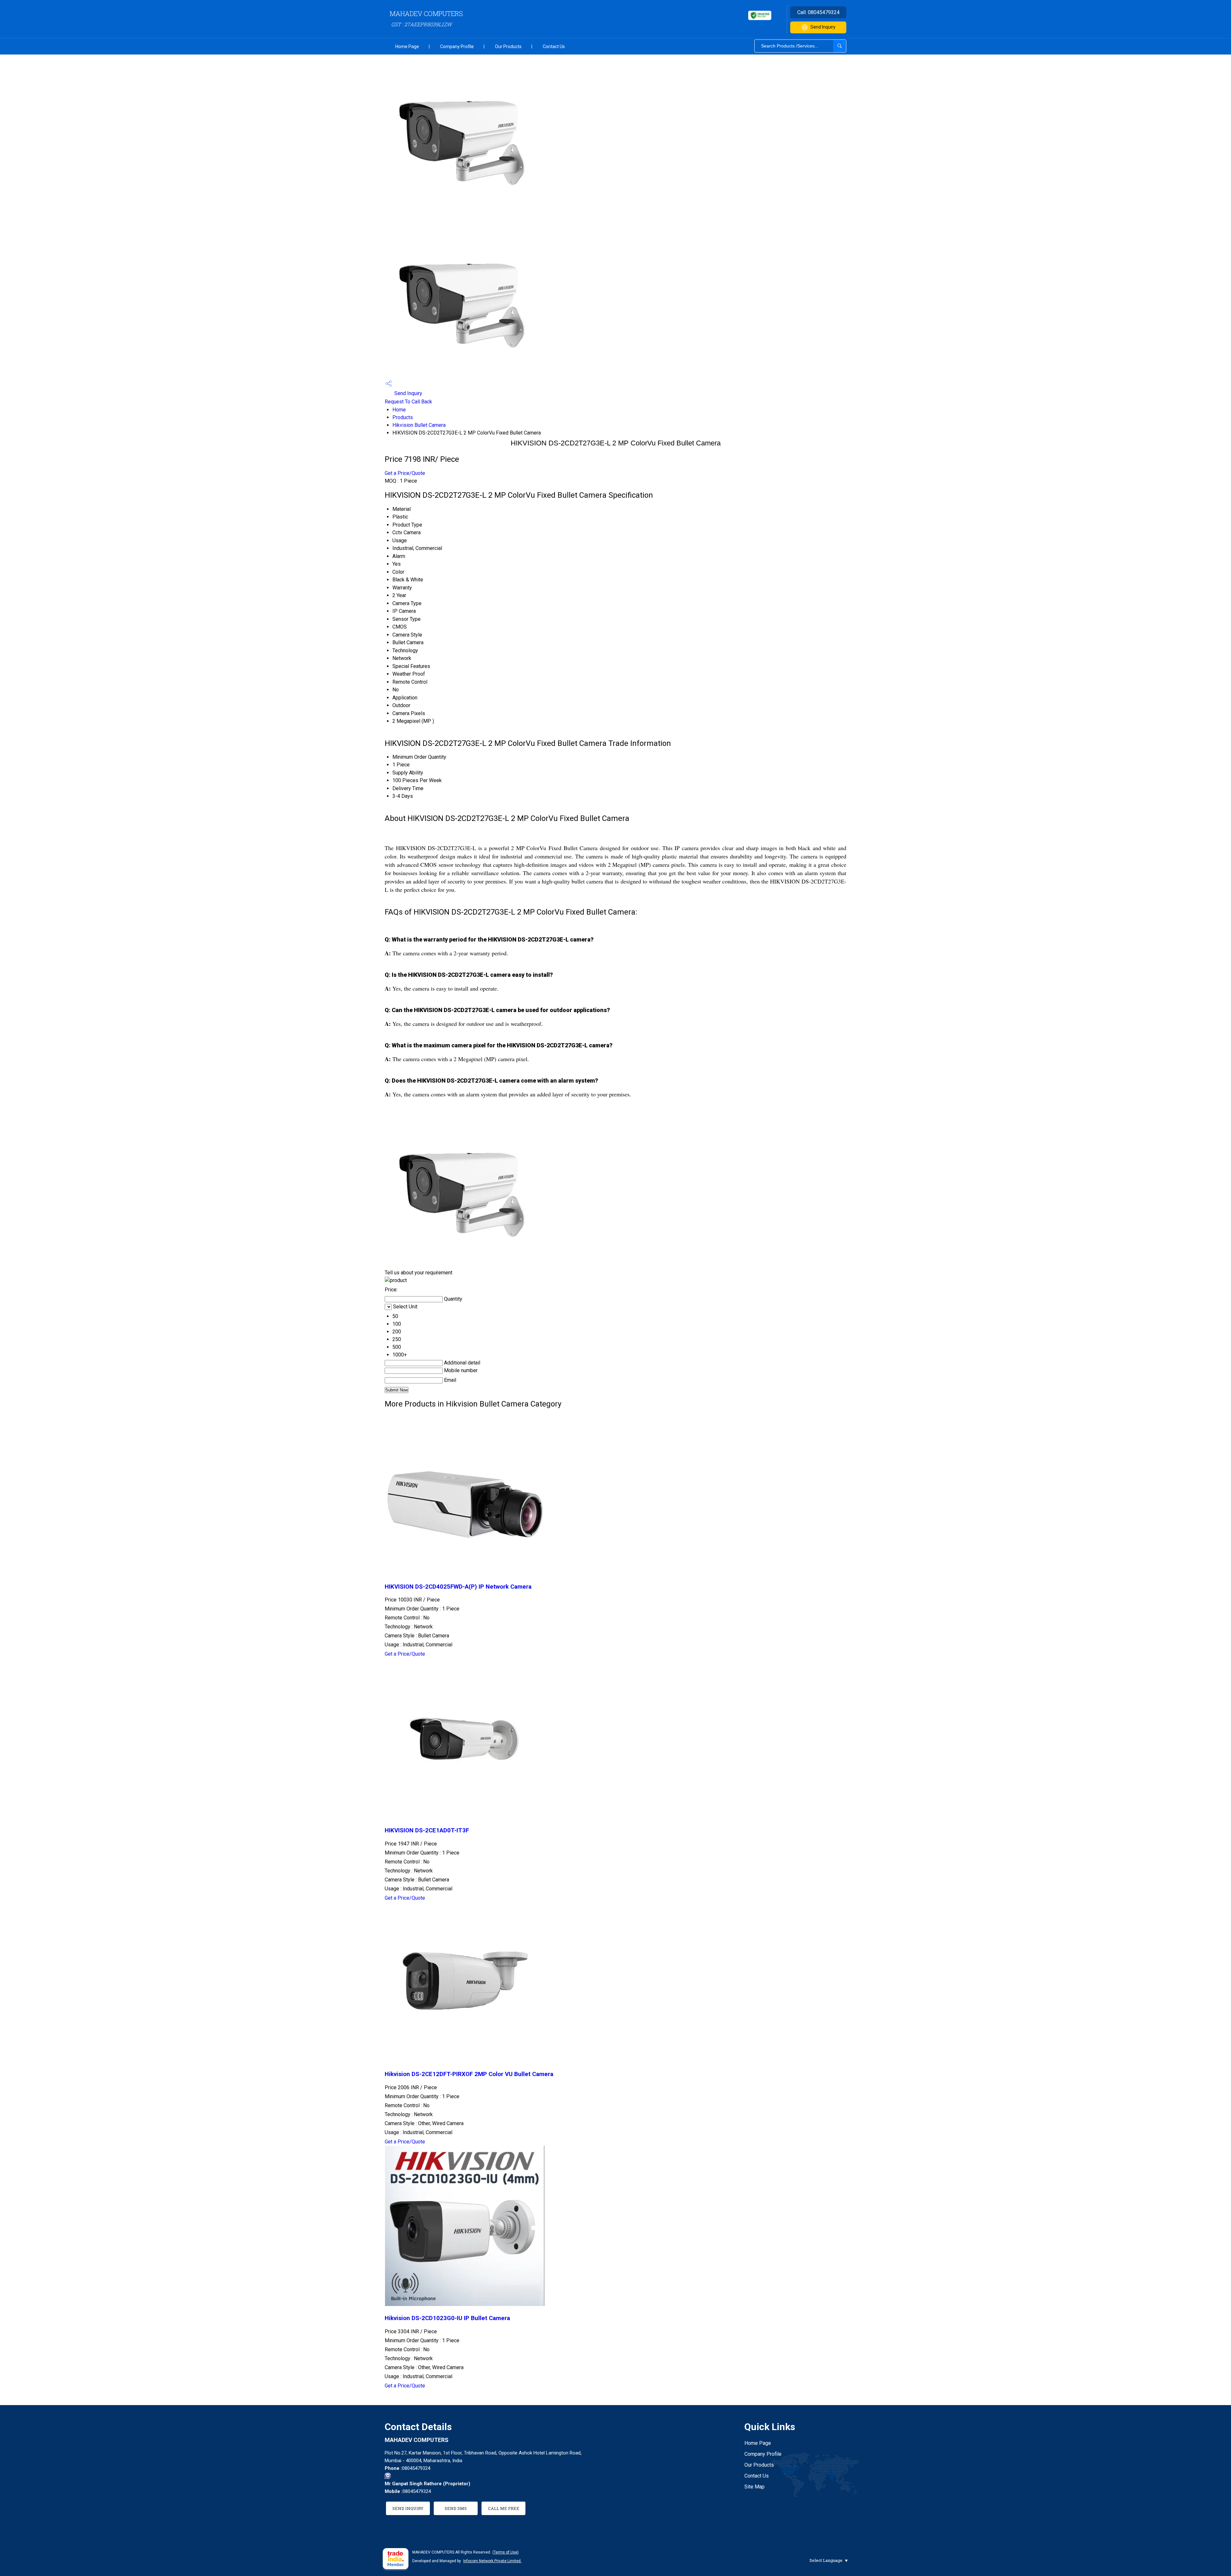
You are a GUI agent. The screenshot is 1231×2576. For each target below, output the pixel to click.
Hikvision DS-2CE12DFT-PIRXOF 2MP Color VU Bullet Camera (469, 2074)
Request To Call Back (408, 402)
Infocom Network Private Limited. (492, 2561)
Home (399, 410)
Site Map (754, 2487)
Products (403, 417)
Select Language (826, 2560)
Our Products (508, 46)
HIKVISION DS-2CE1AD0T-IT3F (427, 1830)
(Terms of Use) (506, 2552)
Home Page (407, 46)
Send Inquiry (823, 27)
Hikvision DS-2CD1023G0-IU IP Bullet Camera (447, 2318)
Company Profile (457, 46)
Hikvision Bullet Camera (419, 425)
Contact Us (554, 46)
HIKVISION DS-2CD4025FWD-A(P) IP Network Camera (458, 1587)
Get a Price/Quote (405, 473)
